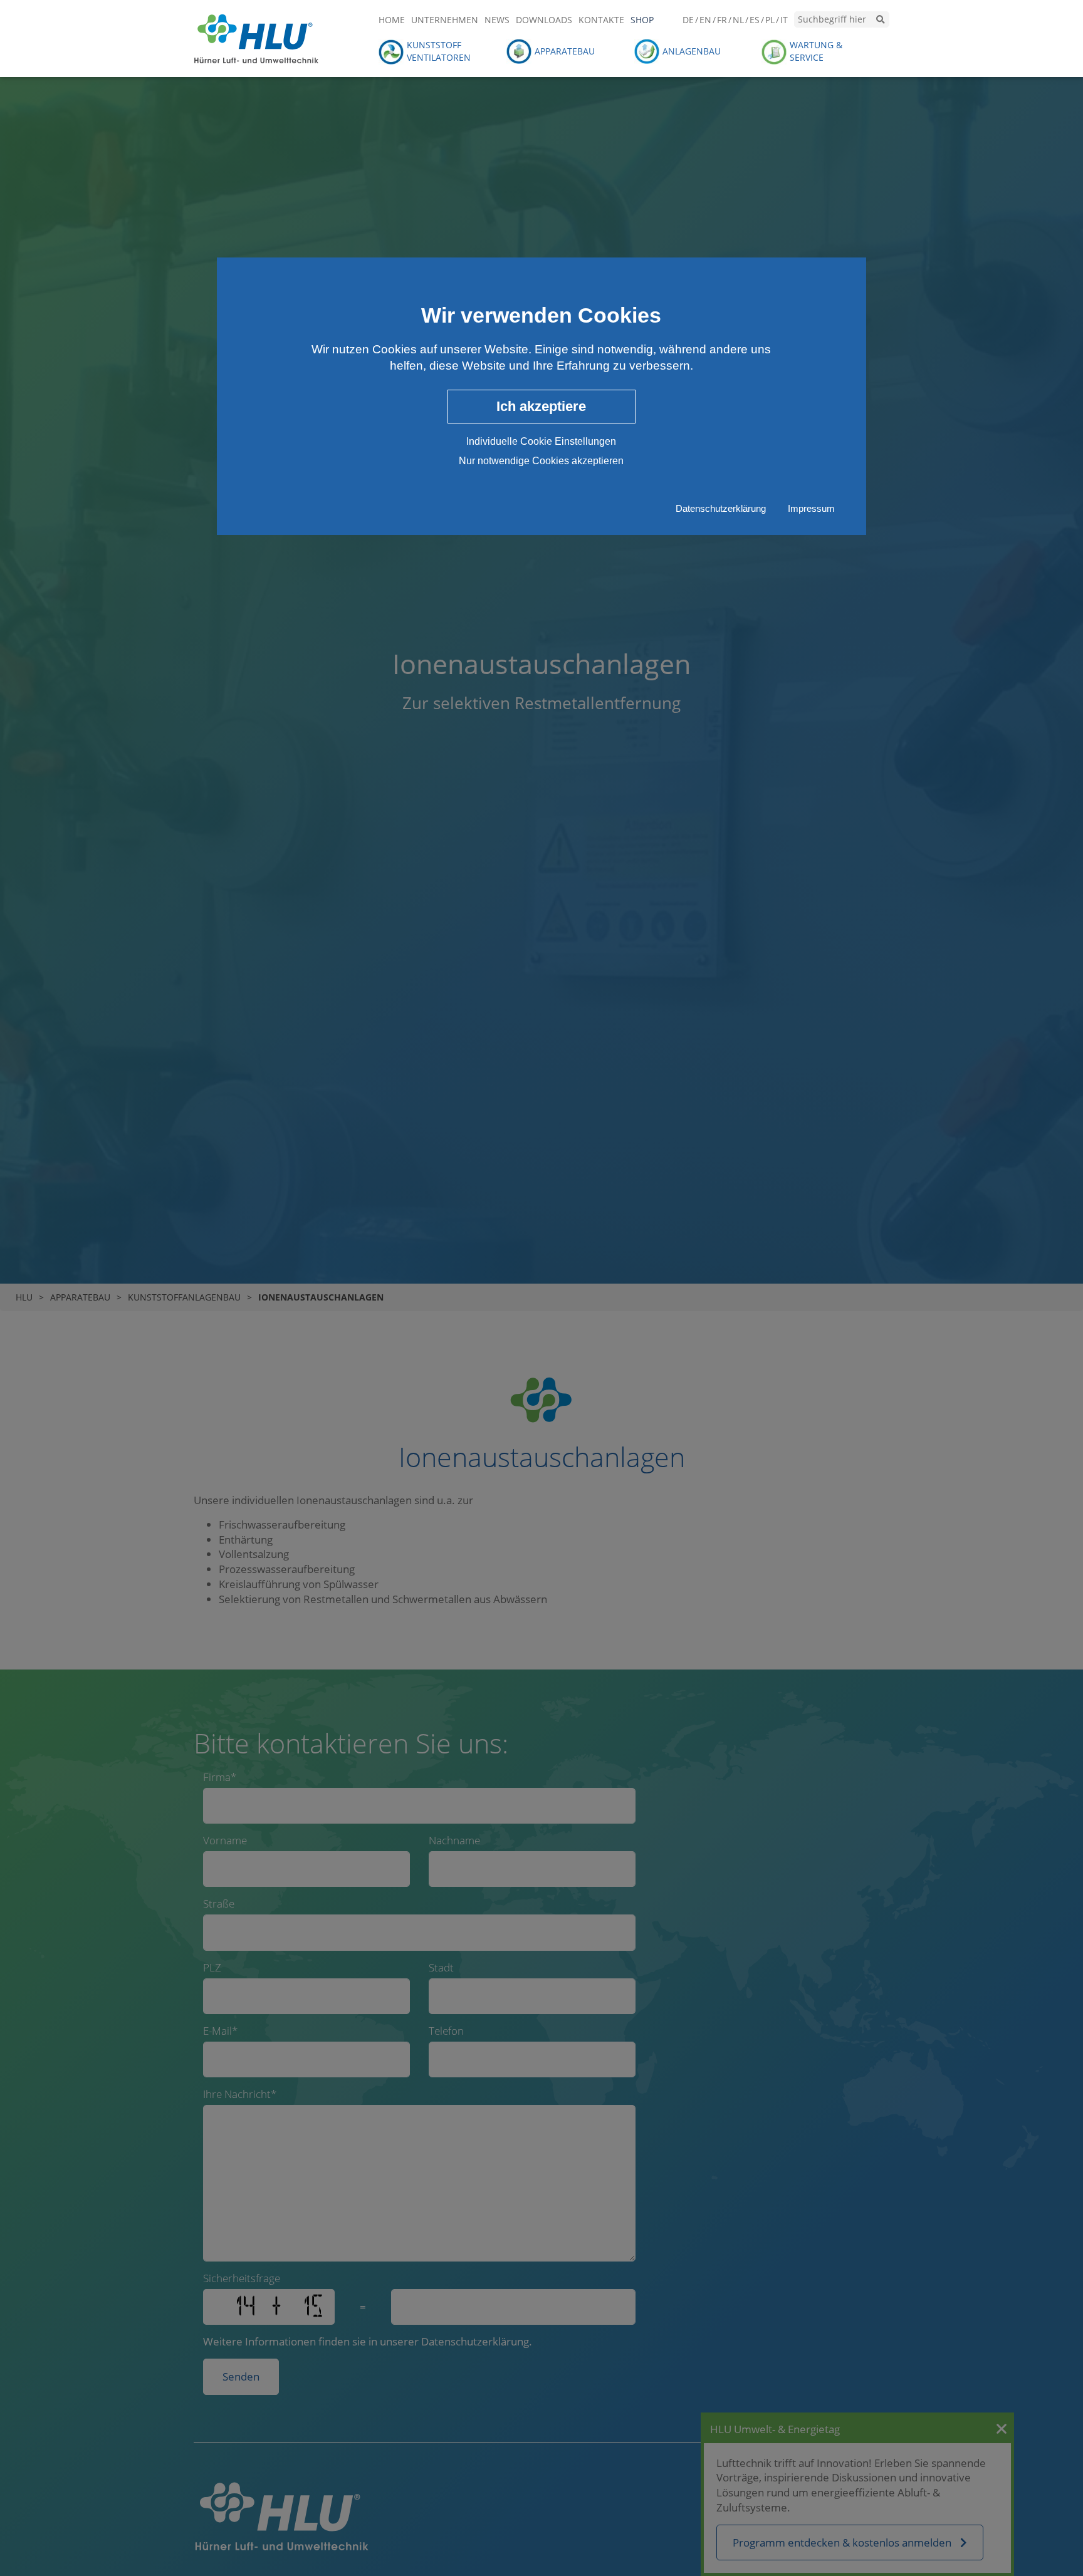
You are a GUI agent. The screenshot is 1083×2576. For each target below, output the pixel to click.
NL (738, 20)
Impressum (811, 509)
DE (688, 20)
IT (784, 20)
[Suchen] (881, 19)
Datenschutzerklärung (721, 509)
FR (722, 20)
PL (770, 20)
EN (705, 20)
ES (755, 20)
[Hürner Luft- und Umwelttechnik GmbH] (256, 37)
